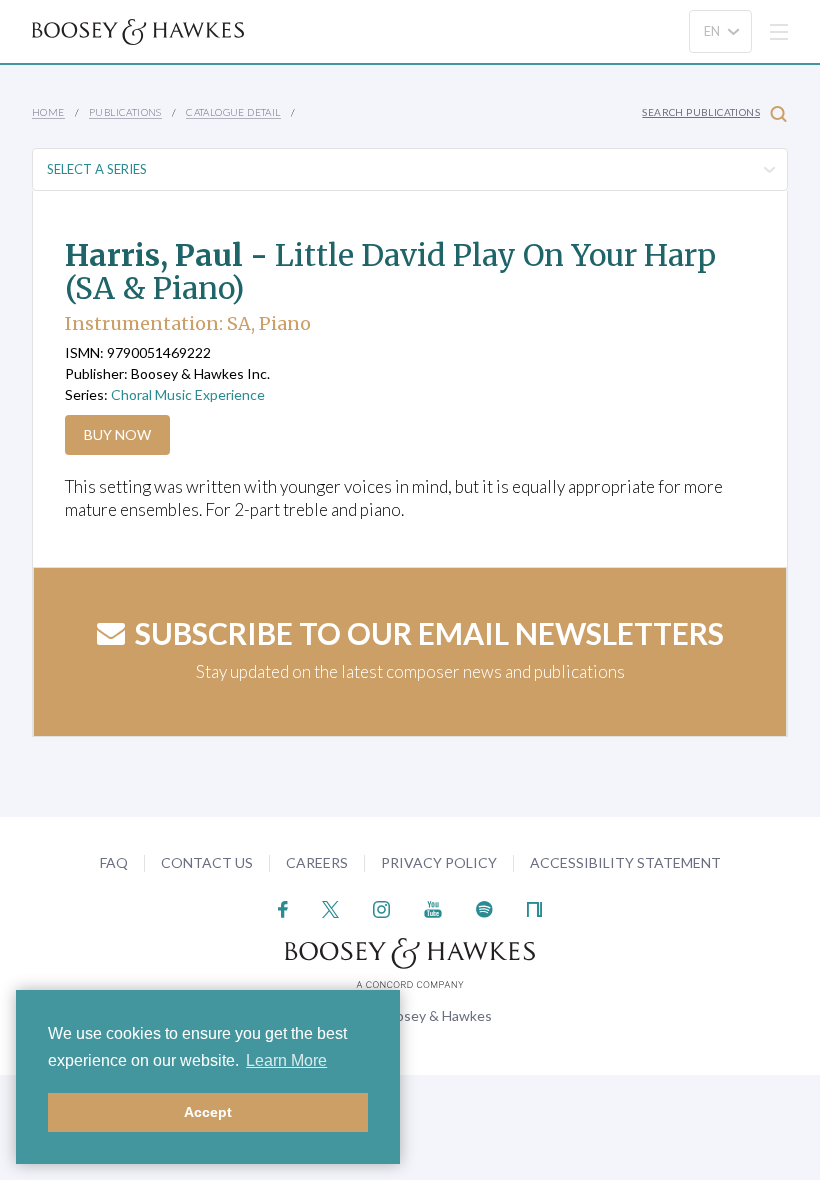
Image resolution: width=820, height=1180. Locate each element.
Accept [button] (208, 1112)
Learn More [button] (286, 1060)
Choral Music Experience (188, 394)
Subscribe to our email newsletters (429, 633)
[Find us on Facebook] (283, 907)
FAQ (114, 862)
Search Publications (701, 112)
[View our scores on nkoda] (534, 907)
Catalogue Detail (233, 112)
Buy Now (117, 434)
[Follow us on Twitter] (330, 907)
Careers (317, 862)
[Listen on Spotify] (484, 907)
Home (48, 112)
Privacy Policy (439, 862)
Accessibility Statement (625, 862)
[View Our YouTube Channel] (433, 907)
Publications (125, 112)
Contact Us (207, 862)
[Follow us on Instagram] (381, 907)
